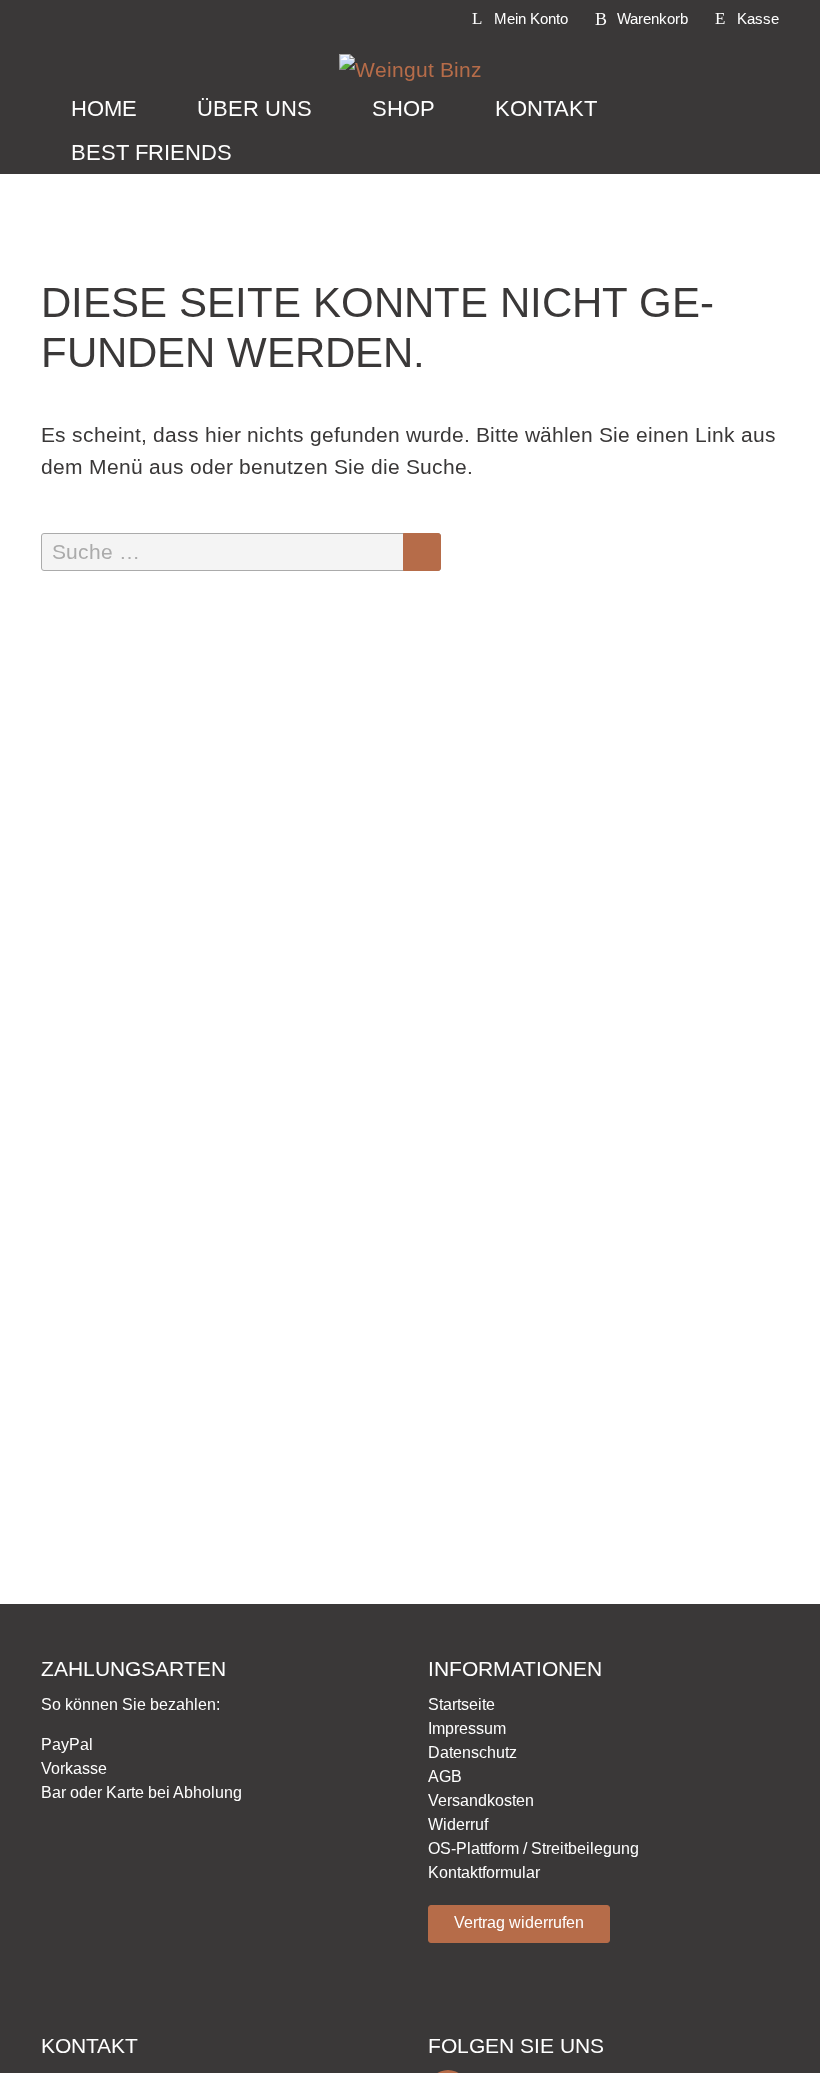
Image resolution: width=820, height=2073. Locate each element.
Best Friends (151, 152)
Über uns (254, 108)
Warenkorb (652, 18)
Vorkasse (74, 1768)
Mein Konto (531, 18)
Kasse (758, 18)
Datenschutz (472, 1752)
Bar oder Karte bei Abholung (141, 1792)
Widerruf (458, 1824)
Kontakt (546, 108)
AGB (445, 1776)
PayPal (67, 1744)
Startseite (461, 1704)
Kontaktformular (484, 1872)
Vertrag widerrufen (519, 1922)
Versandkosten (481, 1800)
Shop (403, 108)
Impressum (467, 1728)
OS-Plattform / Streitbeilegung (533, 1848)
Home (104, 108)
